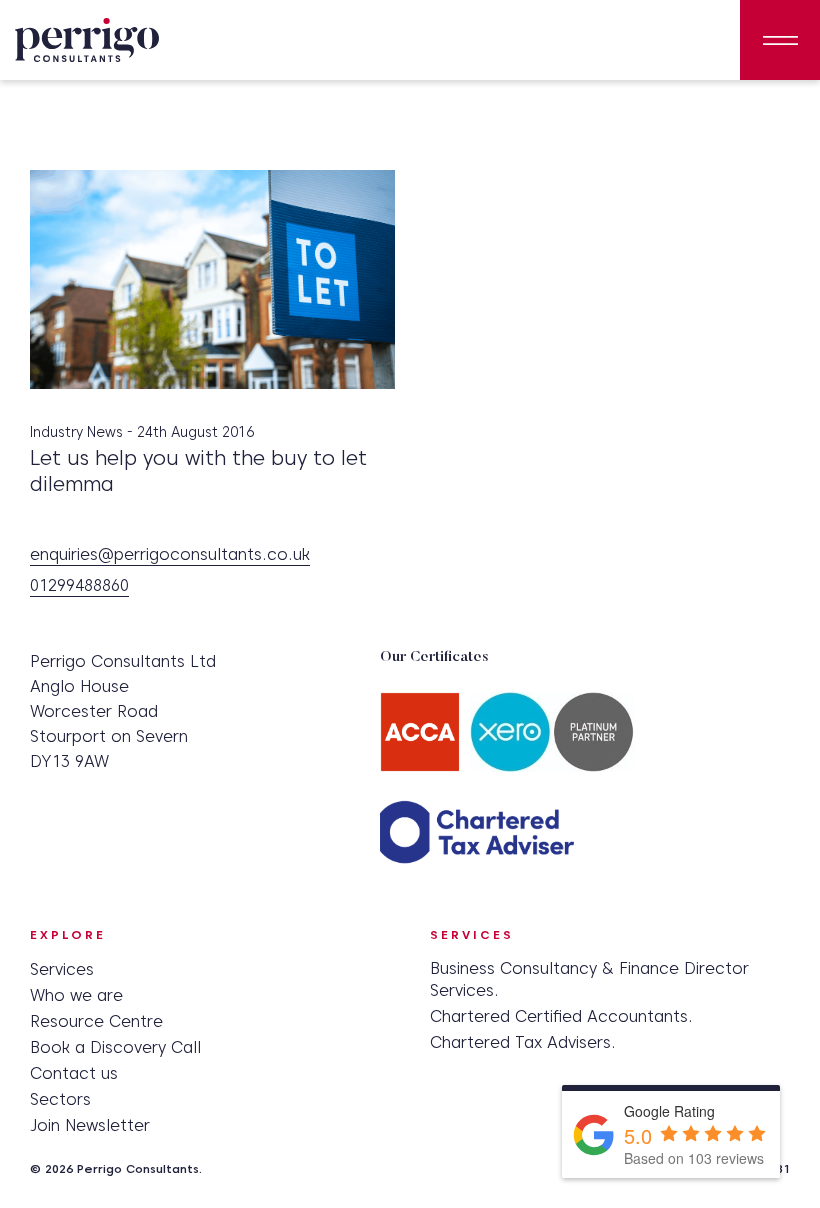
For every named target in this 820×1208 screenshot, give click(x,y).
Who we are (76, 995)
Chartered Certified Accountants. (561, 1016)
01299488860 (79, 586)
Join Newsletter (90, 1125)
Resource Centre (96, 1021)
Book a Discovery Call (115, 1047)
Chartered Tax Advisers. (523, 1042)
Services (62, 969)
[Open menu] (780, 40)
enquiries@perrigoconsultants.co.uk (170, 555)
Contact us (74, 1073)
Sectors (60, 1099)
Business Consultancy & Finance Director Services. (589, 979)
